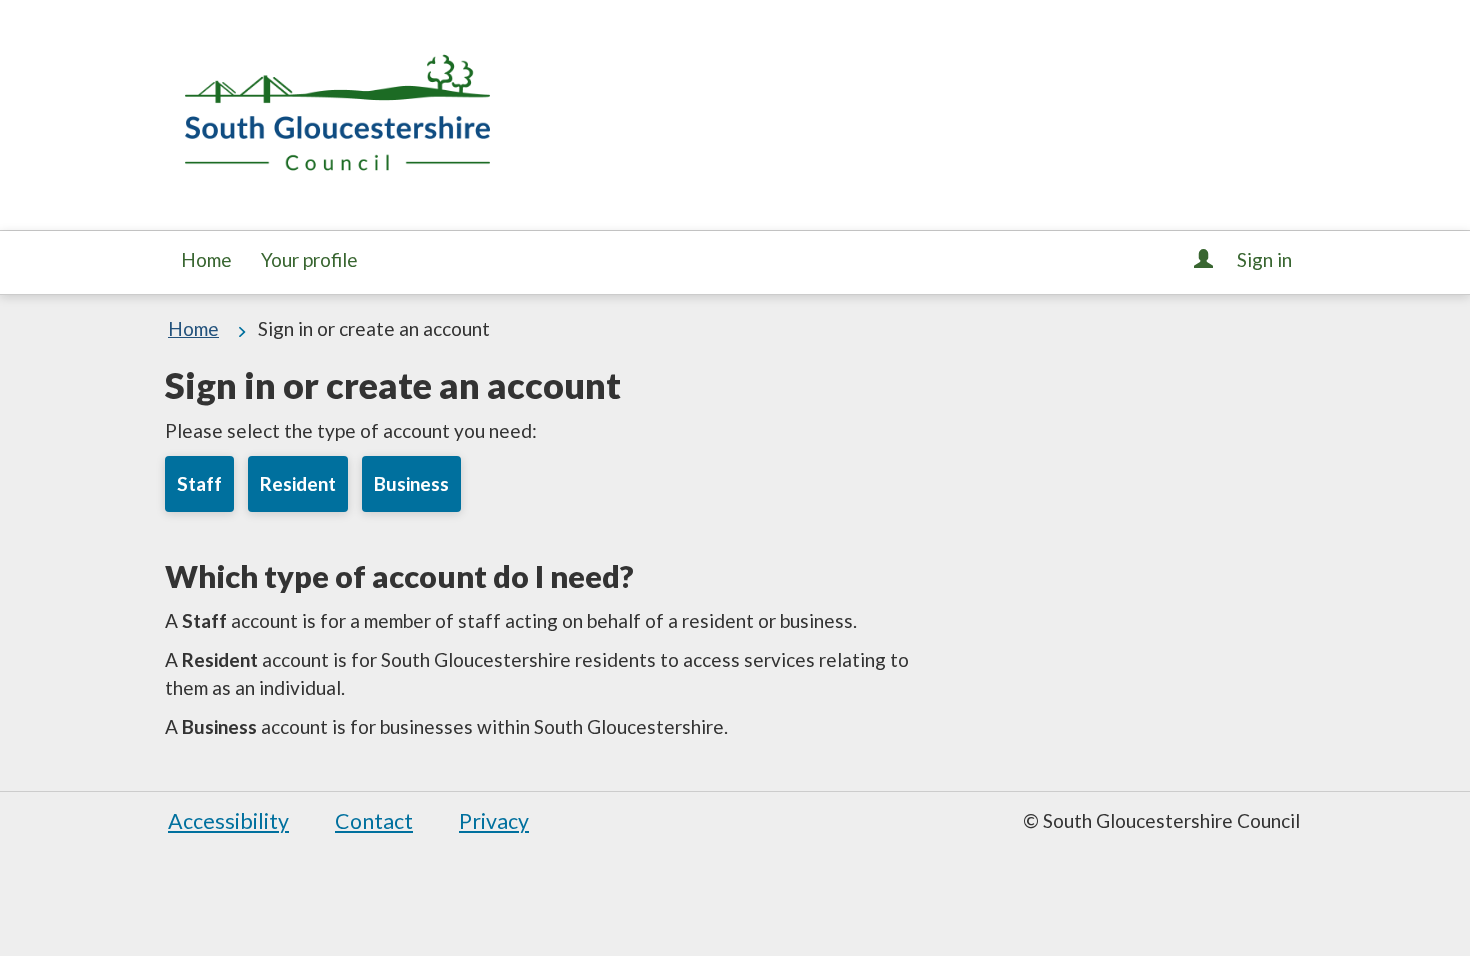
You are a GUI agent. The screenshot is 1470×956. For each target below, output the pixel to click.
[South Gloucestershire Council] (337, 110)
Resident (298, 483)
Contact (374, 821)
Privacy (494, 821)
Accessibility (228, 821)
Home (206, 259)
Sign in (1262, 259)
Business (411, 483)
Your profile (309, 259)
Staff (199, 483)
